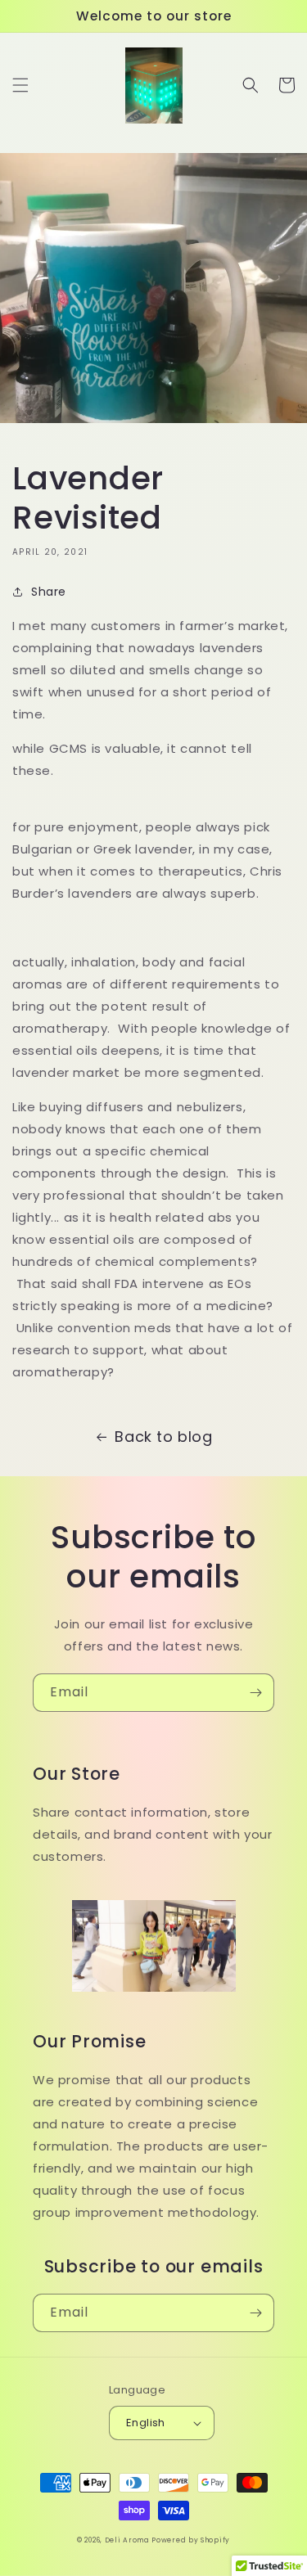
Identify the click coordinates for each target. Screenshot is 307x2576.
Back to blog (163, 1437)
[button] (20, 85)
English (146, 2423)
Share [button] (49, 592)
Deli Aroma (129, 2540)
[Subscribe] (255, 1693)
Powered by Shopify (191, 2540)
